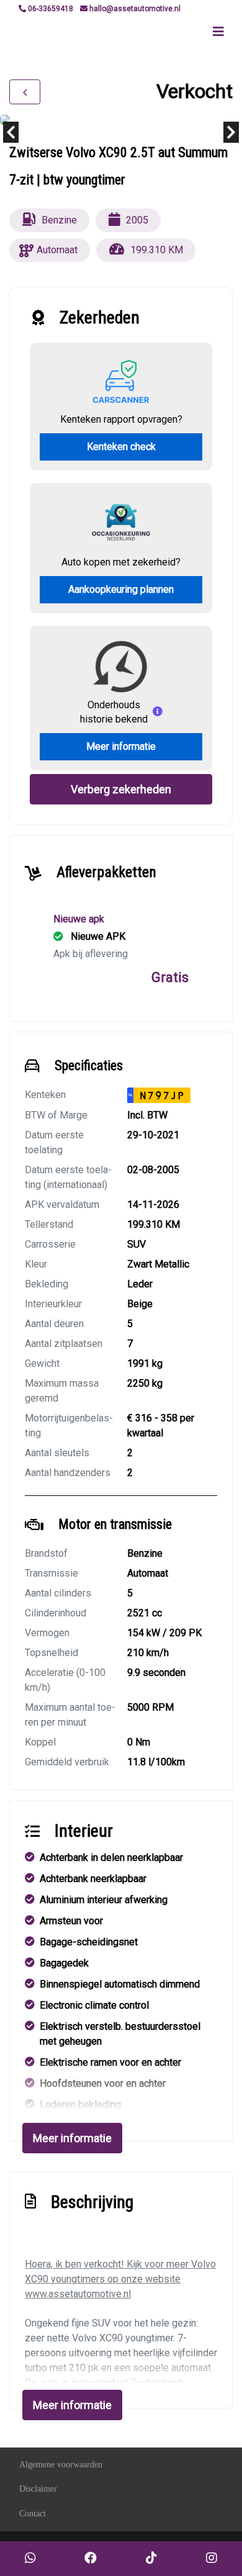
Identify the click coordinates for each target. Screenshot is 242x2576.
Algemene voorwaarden (61, 2465)
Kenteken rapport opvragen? (121, 419)
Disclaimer (38, 2489)
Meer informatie (121, 746)
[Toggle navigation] (218, 32)
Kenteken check (121, 447)
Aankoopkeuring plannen (121, 589)
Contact (33, 2514)
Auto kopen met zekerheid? (121, 562)
